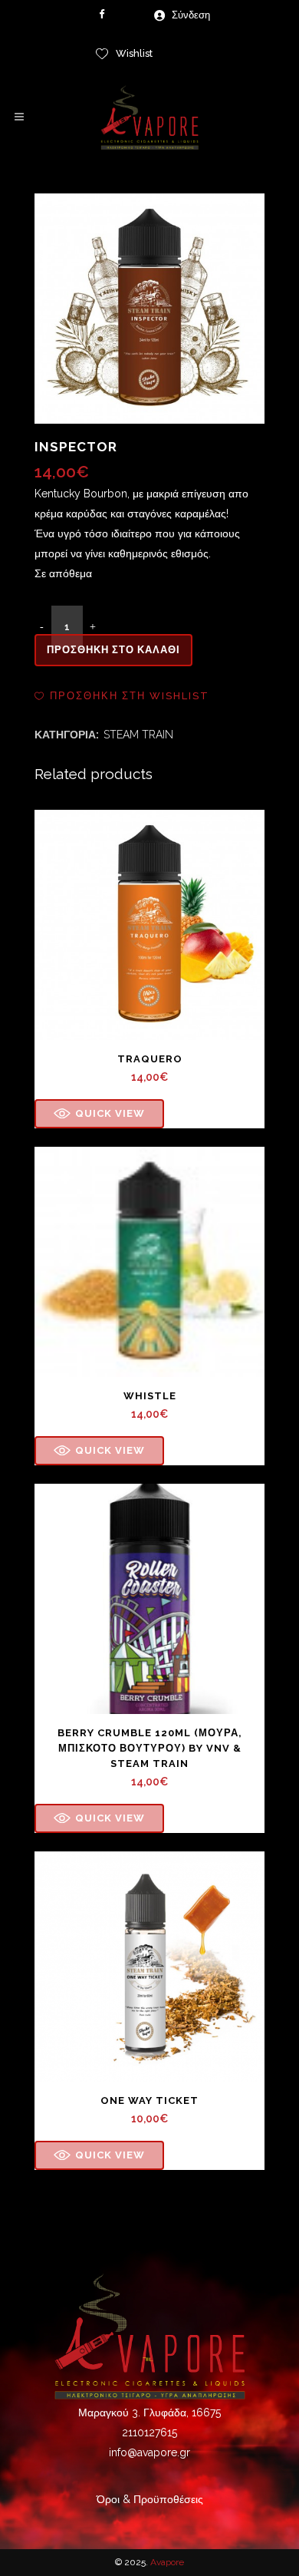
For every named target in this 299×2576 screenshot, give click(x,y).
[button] (122, 696)
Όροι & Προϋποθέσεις (150, 2499)
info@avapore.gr (149, 2452)
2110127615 (149, 2432)
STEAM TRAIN (138, 735)
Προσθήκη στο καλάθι (113, 650)
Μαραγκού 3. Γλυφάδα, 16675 (149, 2413)
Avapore (167, 2562)
